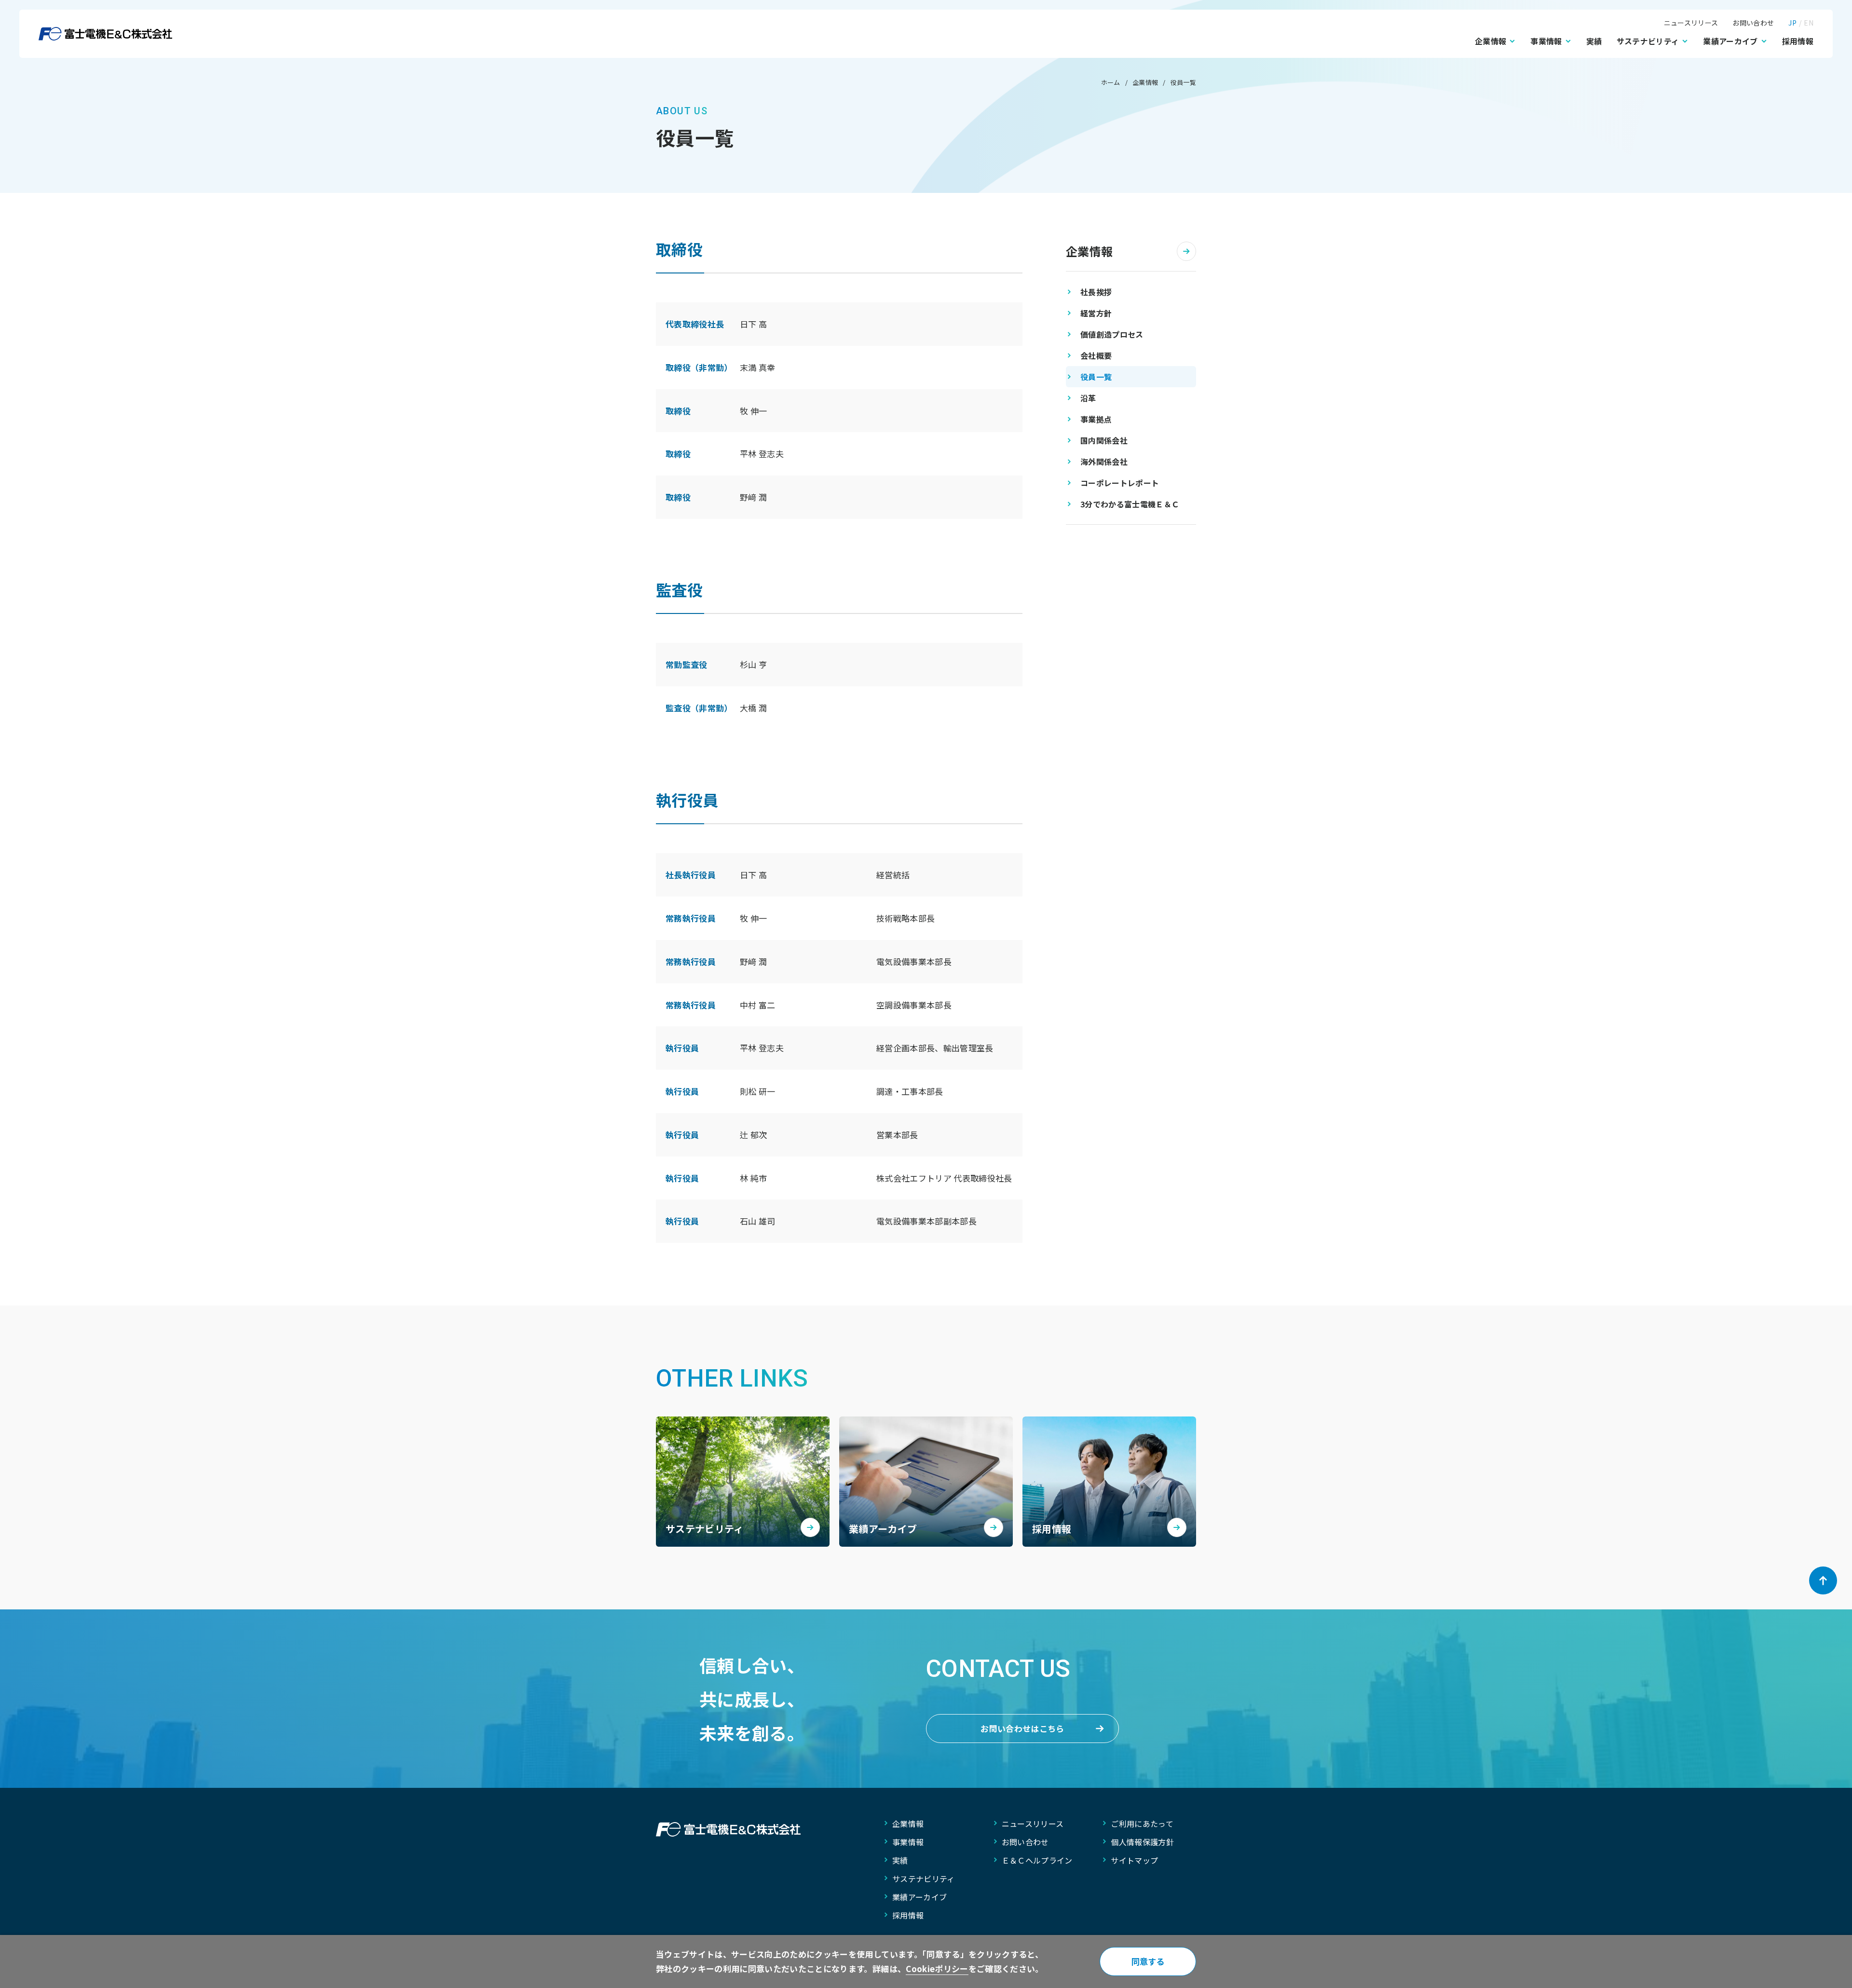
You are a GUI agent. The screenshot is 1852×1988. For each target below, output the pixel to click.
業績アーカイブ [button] (1730, 41)
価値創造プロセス (1112, 334)
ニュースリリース (1691, 23)
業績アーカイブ (919, 1897)
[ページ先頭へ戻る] (1823, 1580)
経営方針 (1096, 313)
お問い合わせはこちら (1022, 1728)
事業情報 (908, 1842)
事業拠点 (1096, 419)
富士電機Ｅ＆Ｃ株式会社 (105, 34)
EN (1809, 23)
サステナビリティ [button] (1648, 41)
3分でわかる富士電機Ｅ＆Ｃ (1130, 504)
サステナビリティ (924, 1879)
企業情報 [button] (1491, 41)
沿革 (1088, 398)
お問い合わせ (1753, 23)
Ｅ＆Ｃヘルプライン (1037, 1860)
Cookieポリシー (937, 1968)
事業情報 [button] (1546, 41)
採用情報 (1798, 41)
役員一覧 (1096, 377)
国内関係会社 (1104, 440)
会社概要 (1096, 355)
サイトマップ (1134, 1860)
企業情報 (1089, 251)
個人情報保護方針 (1142, 1842)
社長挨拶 (1096, 292)
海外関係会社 (1104, 462)
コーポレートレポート (1120, 483)
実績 (1594, 41)
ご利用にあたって (1142, 1824)
